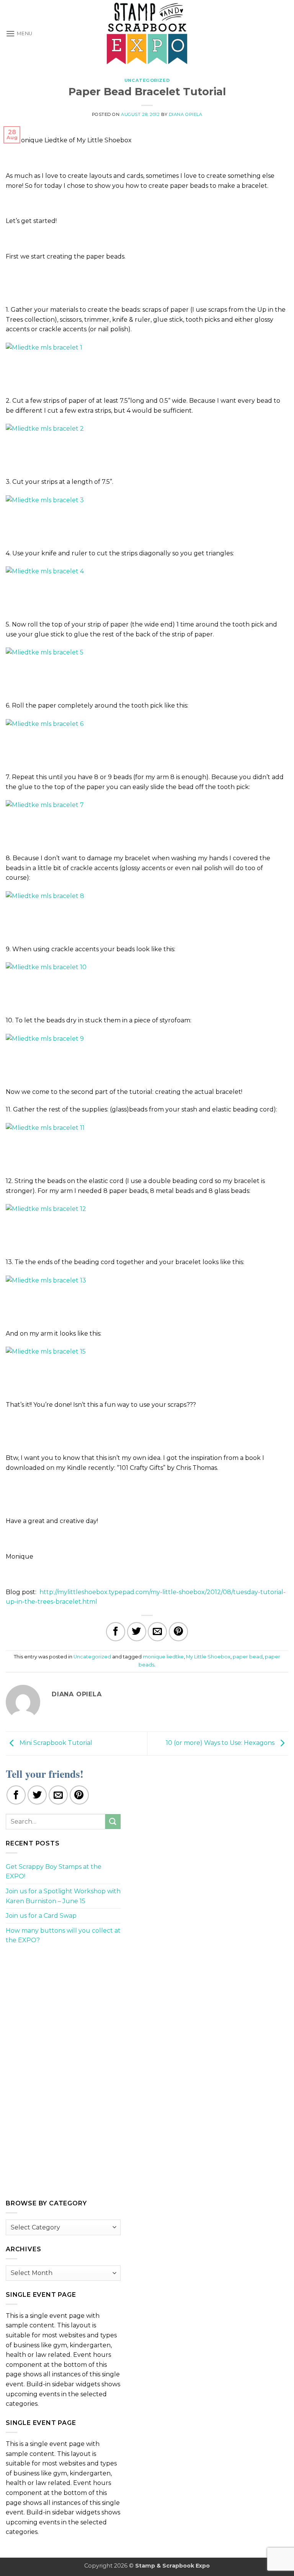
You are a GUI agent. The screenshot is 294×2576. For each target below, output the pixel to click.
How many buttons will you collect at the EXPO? (63, 1936)
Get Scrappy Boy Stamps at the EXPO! (54, 1872)
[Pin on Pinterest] (178, 1632)
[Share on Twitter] (137, 1632)
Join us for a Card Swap (41, 1916)
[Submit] (113, 1822)
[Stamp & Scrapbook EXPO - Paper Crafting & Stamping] (147, 33)
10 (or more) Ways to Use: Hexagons (221, 1743)
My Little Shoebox (208, 1657)
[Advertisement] (63, 2005)
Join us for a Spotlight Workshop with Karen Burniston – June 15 (63, 1896)
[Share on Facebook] (116, 1632)
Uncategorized (147, 80)
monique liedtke (163, 1657)
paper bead (248, 1657)
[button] (19, 33)
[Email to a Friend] (157, 1632)
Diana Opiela (186, 114)
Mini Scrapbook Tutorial (55, 1743)
